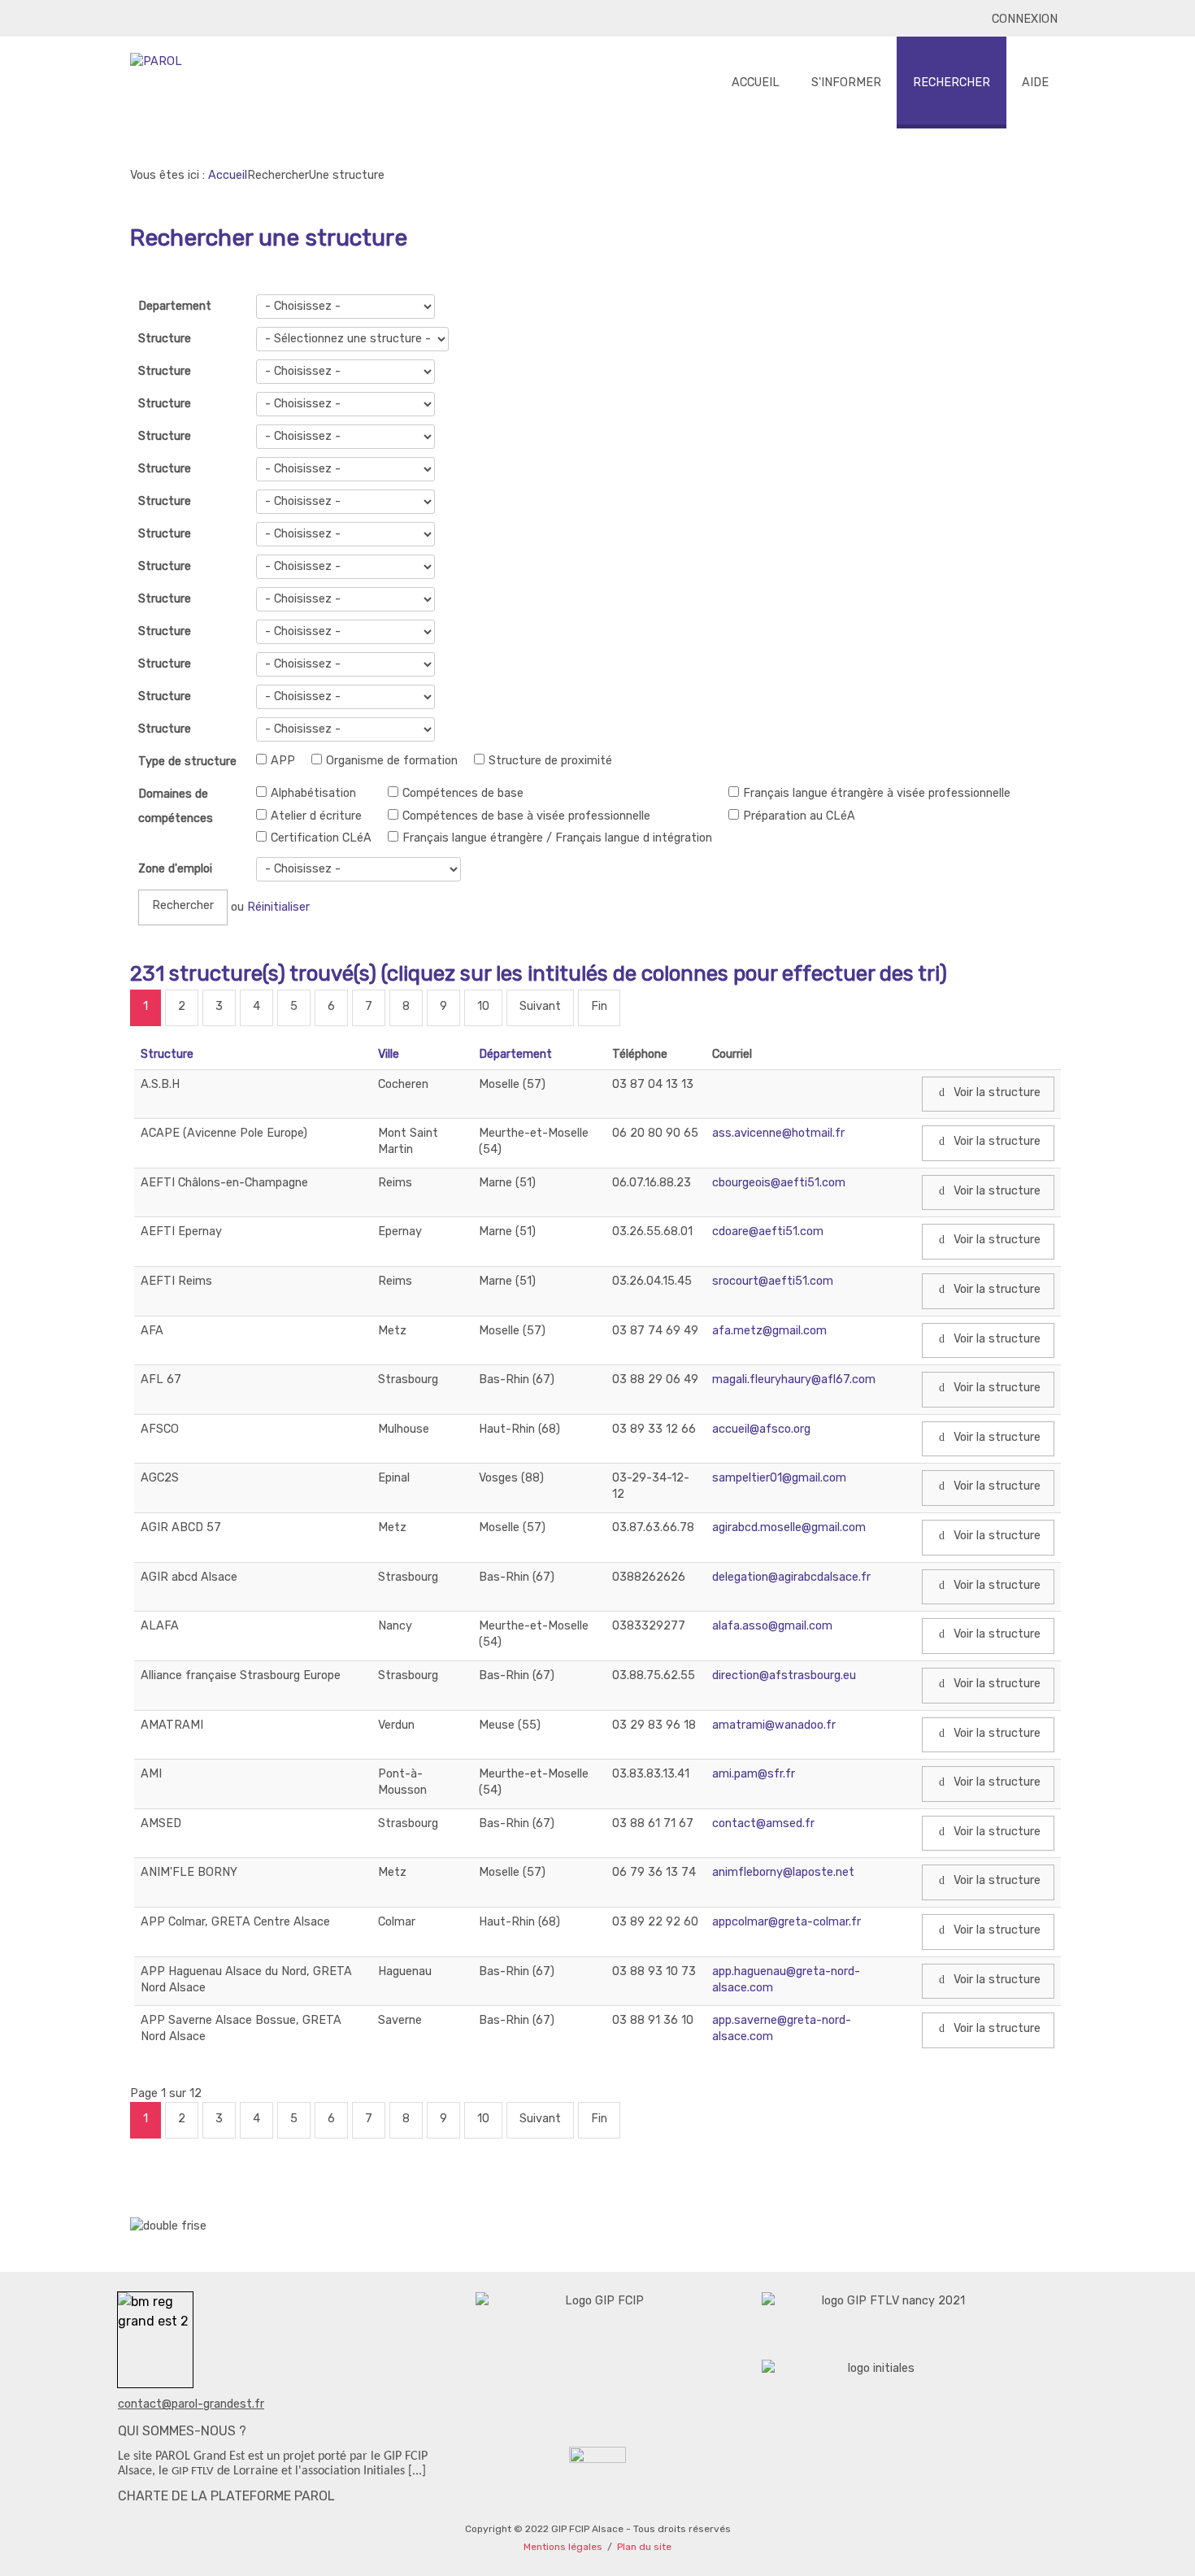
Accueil (228, 175)
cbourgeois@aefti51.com (779, 1183)
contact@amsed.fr (763, 1823)
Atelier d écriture (316, 816)
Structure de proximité (550, 761)
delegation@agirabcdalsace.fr (791, 1577)
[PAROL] (156, 62)
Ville (389, 1054)
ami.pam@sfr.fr (754, 1774)
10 (483, 1006)
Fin (599, 1006)
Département (515, 1054)
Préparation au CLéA (799, 816)
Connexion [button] (1025, 19)
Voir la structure (995, 1092)
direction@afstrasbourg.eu (784, 1675)
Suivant (540, 1006)
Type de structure (187, 761)
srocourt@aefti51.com (773, 1281)
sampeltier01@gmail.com (779, 1478)
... (417, 2471)
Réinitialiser (278, 907)
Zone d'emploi (175, 869)
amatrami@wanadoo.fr (774, 1725)
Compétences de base (463, 793)
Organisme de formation (392, 761)
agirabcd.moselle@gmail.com (789, 1527)
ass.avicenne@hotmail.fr (778, 1133)
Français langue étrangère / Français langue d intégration (557, 838)
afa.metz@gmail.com (769, 1331)
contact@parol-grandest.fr (191, 2404)
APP (283, 761)
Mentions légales (563, 2547)
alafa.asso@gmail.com (772, 1626)
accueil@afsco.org (761, 1429)
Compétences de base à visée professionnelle (526, 816)
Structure (165, 339)
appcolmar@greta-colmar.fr (787, 1922)
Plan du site (644, 2547)
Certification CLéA (321, 838)
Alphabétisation (313, 793)
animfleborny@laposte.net (783, 1872)
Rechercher (183, 905)
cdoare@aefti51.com (768, 1231)
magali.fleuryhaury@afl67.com (794, 1379)
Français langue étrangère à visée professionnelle (877, 793)
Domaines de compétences (176, 806)
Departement (175, 306)
